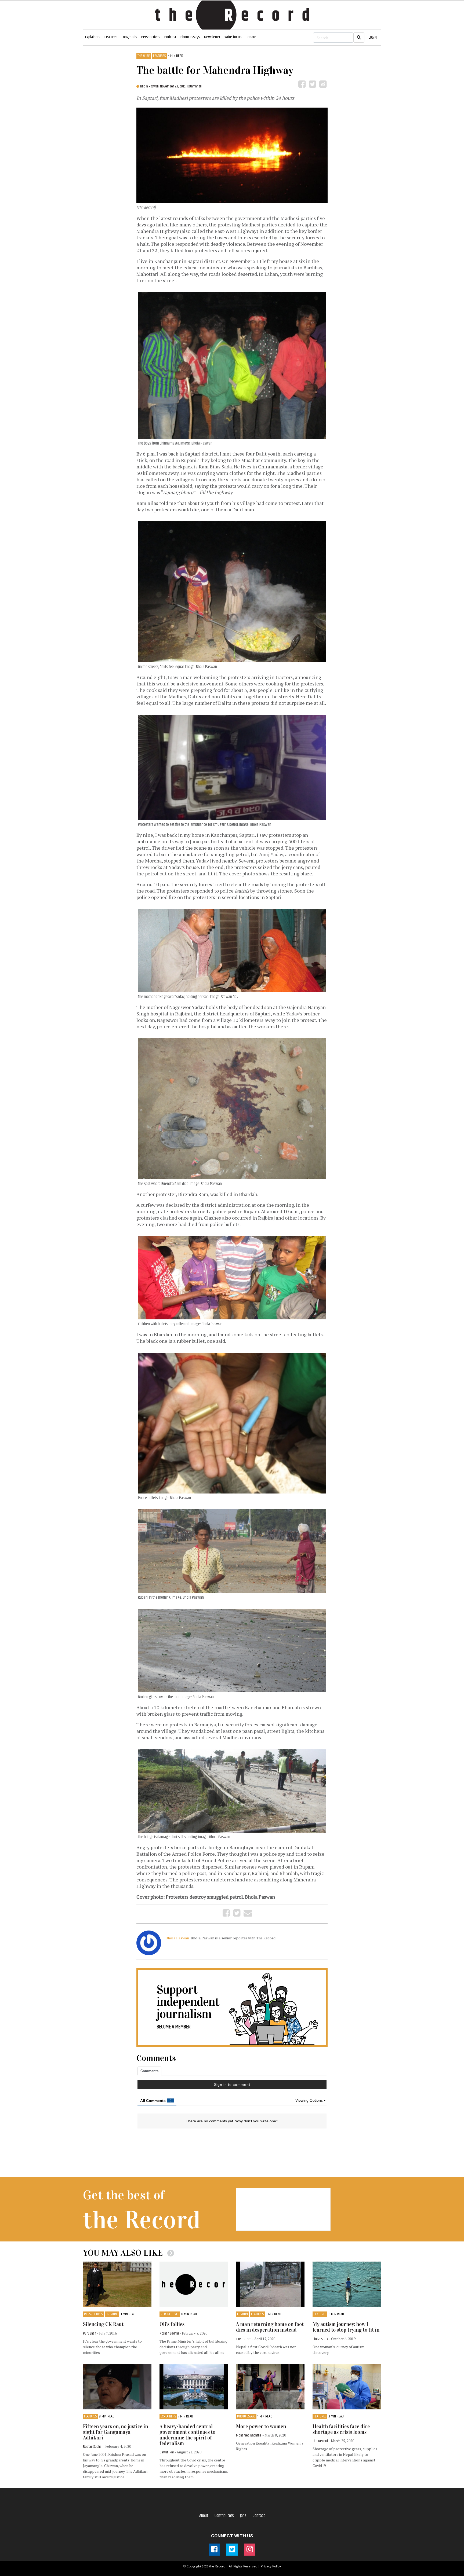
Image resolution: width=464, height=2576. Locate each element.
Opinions (112, 2314)
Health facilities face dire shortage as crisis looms (341, 2429)
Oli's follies (172, 2324)
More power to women (261, 2426)
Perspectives (151, 37)
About (204, 2516)
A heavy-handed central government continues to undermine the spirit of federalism (187, 2435)
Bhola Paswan (178, 1938)
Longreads (129, 37)
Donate (251, 37)
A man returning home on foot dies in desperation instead (270, 2327)
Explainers (93, 37)
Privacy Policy (271, 2566)
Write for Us (233, 37)
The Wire (144, 56)
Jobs (243, 2516)
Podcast (170, 37)
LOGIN (373, 37)
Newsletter (212, 37)
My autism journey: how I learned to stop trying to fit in (346, 2327)
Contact (259, 2516)
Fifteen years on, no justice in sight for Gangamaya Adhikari (115, 2432)
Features (111, 37)
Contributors (224, 2516)
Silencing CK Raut (103, 2324)
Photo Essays (190, 37)
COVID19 (242, 2314)
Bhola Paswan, (150, 86)
